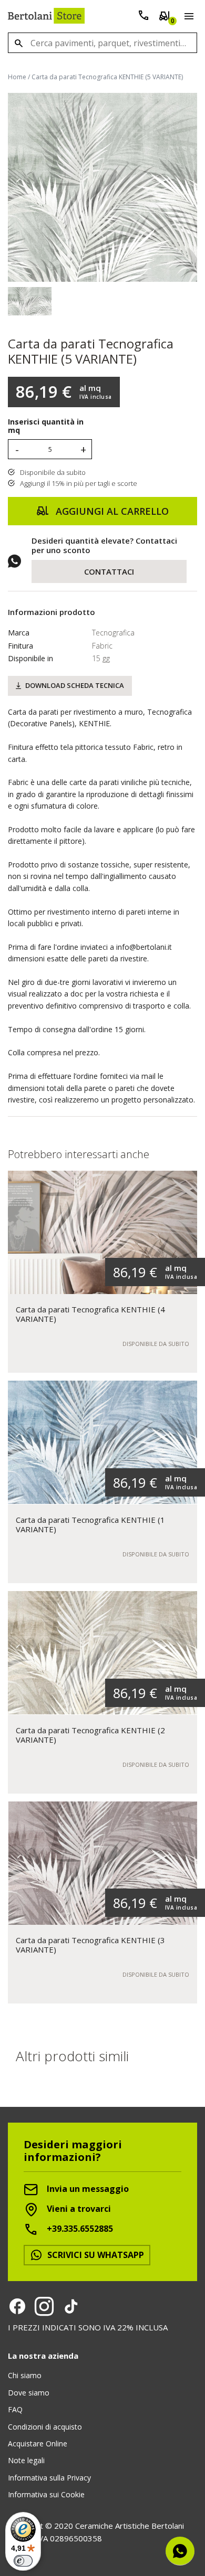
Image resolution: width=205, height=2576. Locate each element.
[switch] (23, 2561)
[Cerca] (18, 43)
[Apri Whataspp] (180, 2551)
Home (17, 77)
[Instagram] (44, 2306)
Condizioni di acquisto (45, 2427)
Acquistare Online (38, 2444)
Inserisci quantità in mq (46, 427)
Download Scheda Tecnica (75, 685)
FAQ (15, 2409)
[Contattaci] (143, 18)
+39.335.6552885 (79, 2229)
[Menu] (187, 18)
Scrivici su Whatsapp (95, 2255)
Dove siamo (29, 2393)
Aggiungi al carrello (111, 511)
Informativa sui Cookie (46, 2494)
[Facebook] (17, 2306)
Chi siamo (25, 2375)
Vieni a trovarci (78, 2209)
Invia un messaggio (87, 2189)
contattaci (109, 571)
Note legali (26, 2460)
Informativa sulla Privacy (49, 2478)
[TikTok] (71, 2306)
